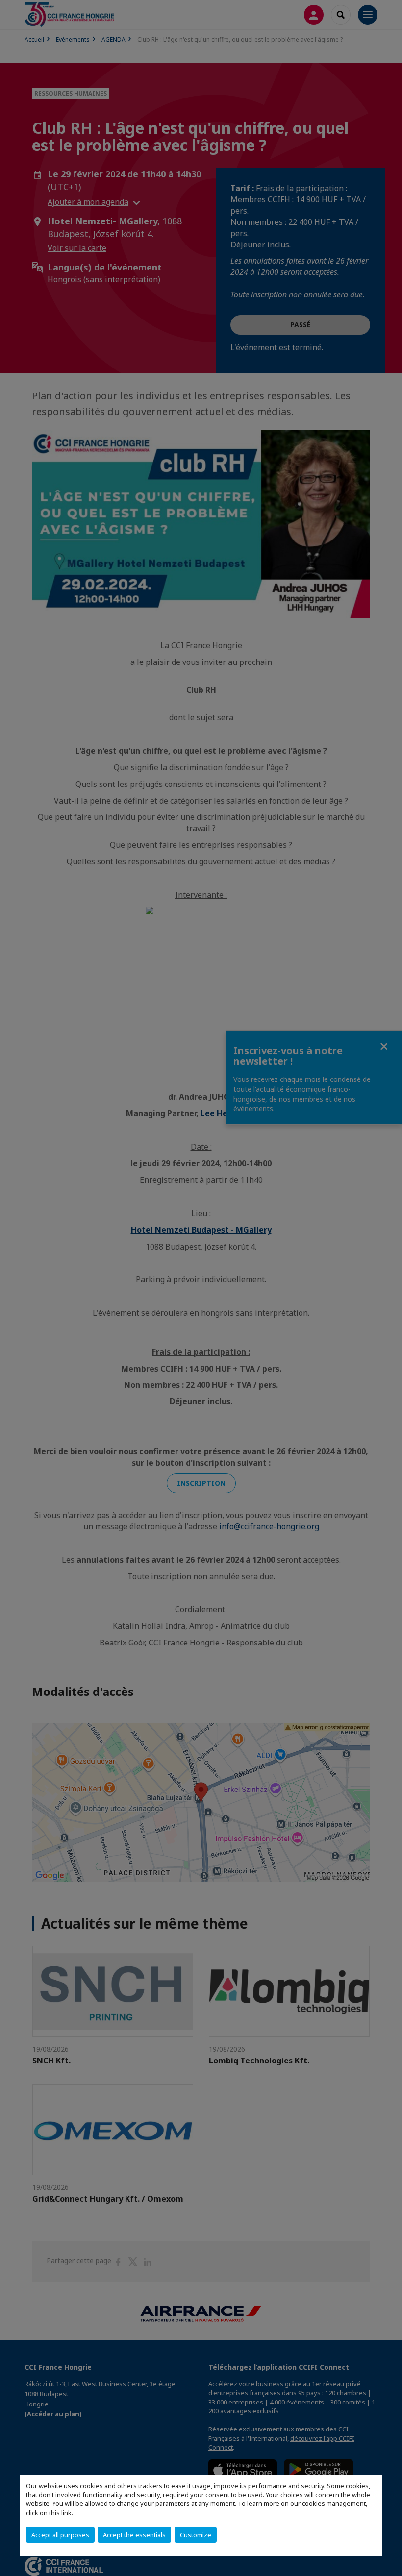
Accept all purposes (60, 2535)
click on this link (49, 2513)
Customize (196, 2535)
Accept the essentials (134, 2535)
